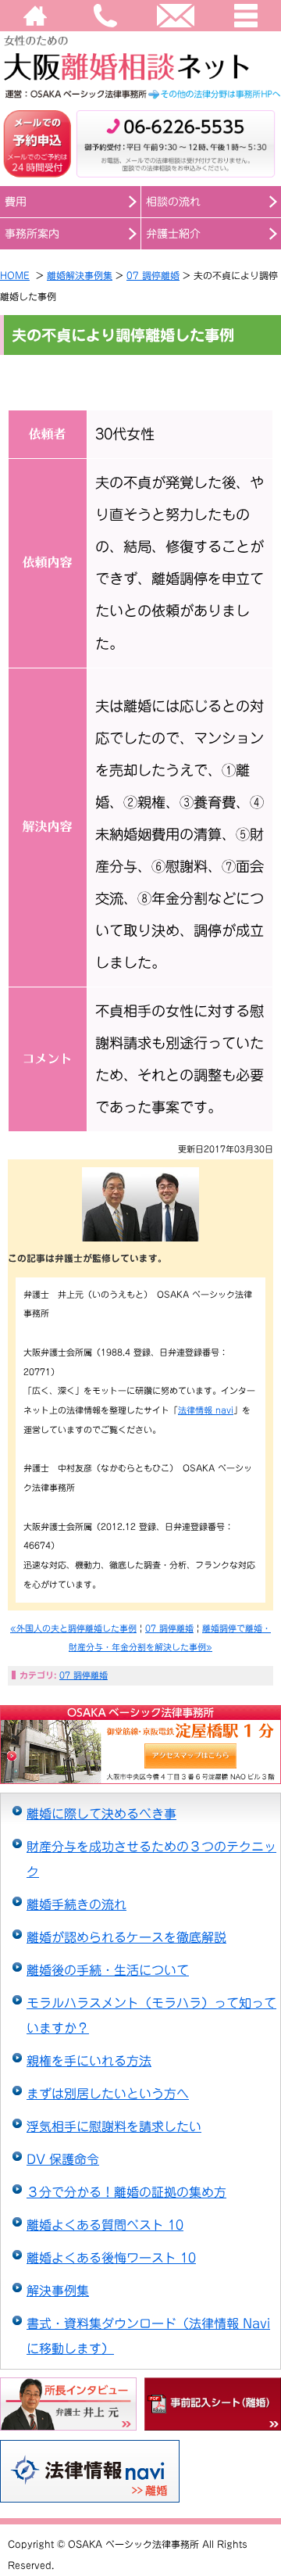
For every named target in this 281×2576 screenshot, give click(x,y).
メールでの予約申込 (37, 144)
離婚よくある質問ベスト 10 (105, 2225)
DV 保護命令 (63, 2159)
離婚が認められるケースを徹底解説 (126, 1937)
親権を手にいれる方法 (89, 2061)
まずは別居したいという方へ (108, 2094)
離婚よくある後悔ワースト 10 (111, 2258)
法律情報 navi (206, 1410)
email (176, 16)
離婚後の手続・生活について (108, 1970)
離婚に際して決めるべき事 (101, 1814)
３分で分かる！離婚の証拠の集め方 (126, 2192)
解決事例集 (58, 2291)
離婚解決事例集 (80, 275)
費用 (16, 202)
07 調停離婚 (153, 275)
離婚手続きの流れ (76, 1904)
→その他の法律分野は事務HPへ (140, 94)
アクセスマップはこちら (89, 1756)
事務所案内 (32, 234)
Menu (246, 16)
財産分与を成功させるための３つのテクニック (151, 1859)
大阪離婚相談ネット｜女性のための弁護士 (140, 57)
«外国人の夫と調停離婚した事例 (73, 1628)
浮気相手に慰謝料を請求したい (114, 2126)
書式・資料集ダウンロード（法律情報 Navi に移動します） (148, 2336)
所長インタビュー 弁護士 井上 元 (68, 2405)
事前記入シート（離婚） (213, 2405)
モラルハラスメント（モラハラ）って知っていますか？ (151, 2015)
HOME (35, 16)
